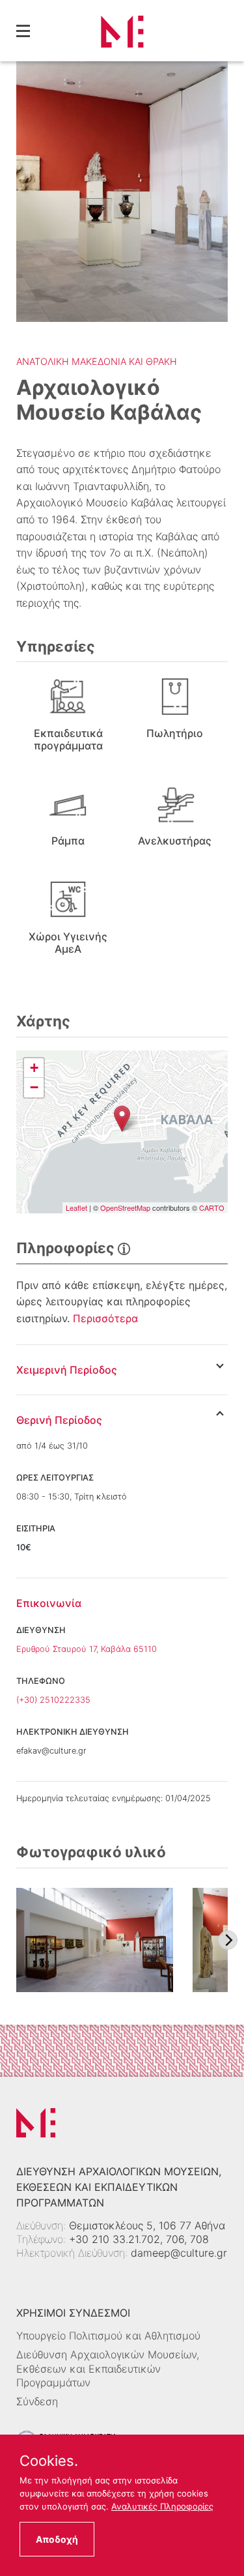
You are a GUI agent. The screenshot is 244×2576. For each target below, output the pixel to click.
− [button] (34, 1087)
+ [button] (34, 1068)
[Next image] (228, 1940)
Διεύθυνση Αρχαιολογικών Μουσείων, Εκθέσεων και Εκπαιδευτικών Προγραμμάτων (108, 2368)
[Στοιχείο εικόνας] (95, 1940)
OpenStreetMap (125, 1208)
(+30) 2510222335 (53, 1700)
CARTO (212, 1208)
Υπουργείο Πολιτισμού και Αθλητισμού (108, 2336)
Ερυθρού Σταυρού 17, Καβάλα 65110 (87, 1649)
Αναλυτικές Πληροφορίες (162, 2506)
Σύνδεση (37, 2401)
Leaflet (76, 1208)
